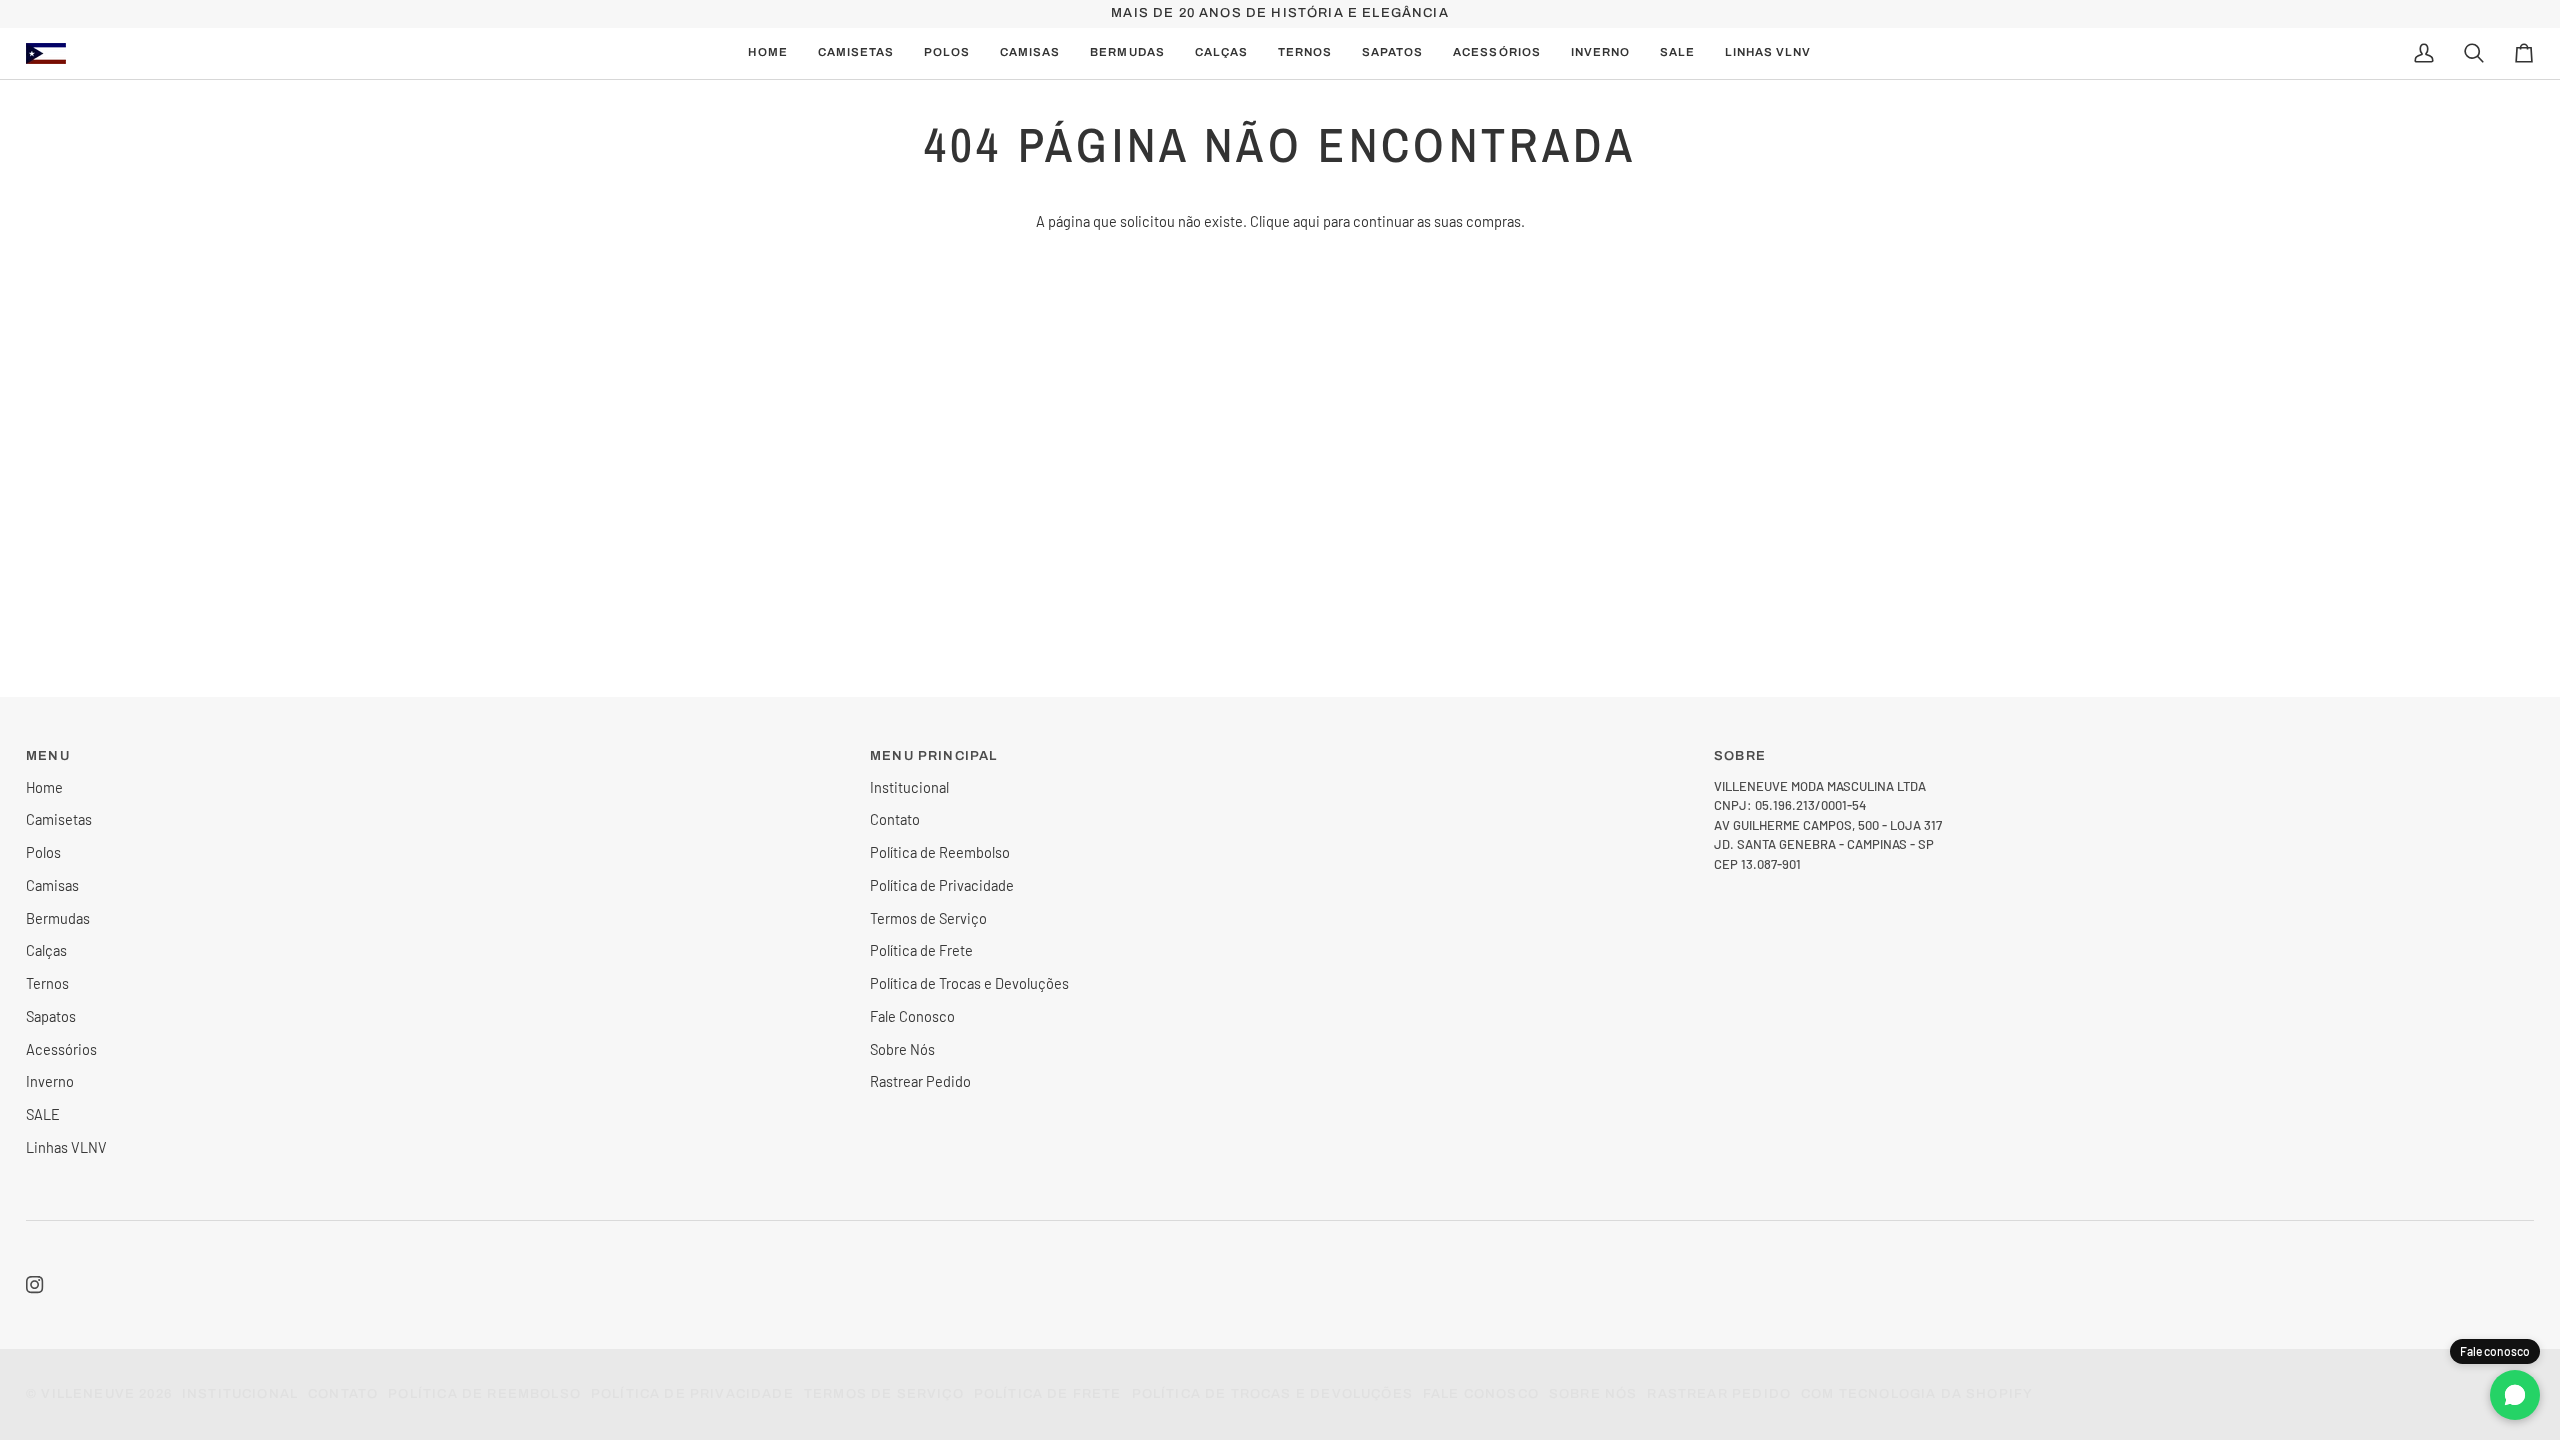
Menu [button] (48, 756)
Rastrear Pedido (920, 1081)
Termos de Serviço (928, 918)
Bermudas (58, 918)
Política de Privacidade (942, 885)
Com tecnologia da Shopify (1917, 1394)
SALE (43, 1114)
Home (44, 787)
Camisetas (59, 819)
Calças (46, 950)
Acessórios (61, 1049)
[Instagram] (35, 1285)
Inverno (50, 1081)
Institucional (909, 787)
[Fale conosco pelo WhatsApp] (2515, 1395)
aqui (1306, 221)
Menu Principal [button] (933, 756)
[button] (1030, 53)
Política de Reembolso (940, 852)
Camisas (52, 885)
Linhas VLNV (66, 1147)
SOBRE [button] (1740, 756)
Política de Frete (921, 950)
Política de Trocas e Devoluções (969, 983)
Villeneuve (88, 1394)
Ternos (47, 983)
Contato (895, 819)
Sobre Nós (902, 1049)
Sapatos (51, 1016)
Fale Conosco (912, 1016)
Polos (43, 852)
